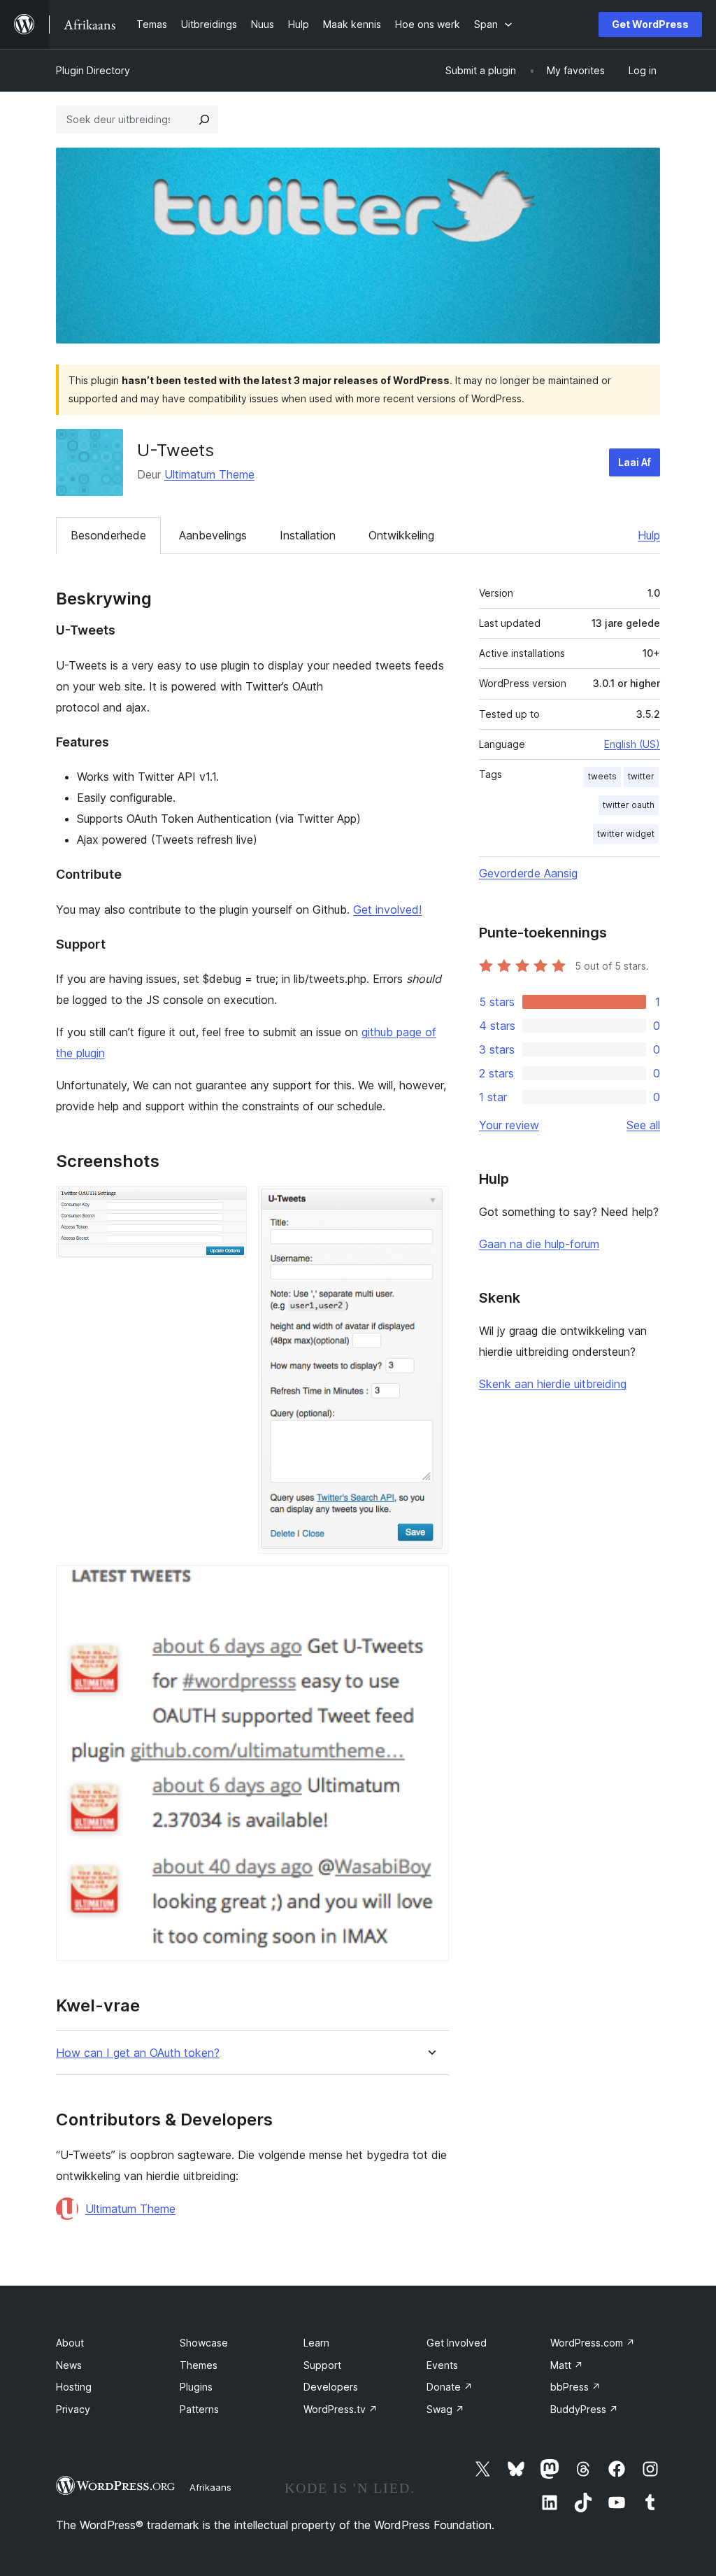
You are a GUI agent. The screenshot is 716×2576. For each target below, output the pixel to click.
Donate (450, 2387)
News (69, 2365)
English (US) (632, 744)
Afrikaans (210, 2487)
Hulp (649, 535)
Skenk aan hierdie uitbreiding (553, 1384)
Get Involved (457, 2343)
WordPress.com (593, 2343)
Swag (445, 2409)
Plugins (196, 2387)
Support (322, 2365)
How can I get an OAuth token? (138, 2053)
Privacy (73, 2409)
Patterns (199, 2409)
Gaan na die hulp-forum (539, 1244)
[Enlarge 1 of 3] (228, 1205)
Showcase (204, 2343)
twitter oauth (629, 805)
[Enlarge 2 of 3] (430, 1205)
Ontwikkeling (401, 535)
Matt (567, 2365)
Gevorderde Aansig (528, 873)
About (70, 2343)
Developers (331, 2387)
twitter (641, 776)
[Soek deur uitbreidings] (204, 120)
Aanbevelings (213, 535)
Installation (308, 535)
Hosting (74, 2387)
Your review (509, 1125)
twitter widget (626, 834)
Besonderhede (108, 535)
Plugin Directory (93, 70)
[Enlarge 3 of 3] (430, 1584)
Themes (199, 2365)
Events (442, 2365)
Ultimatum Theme (209, 474)
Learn (316, 2343)
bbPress (575, 2387)
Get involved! (387, 910)
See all (643, 1125)
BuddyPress (584, 2409)
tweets (602, 776)
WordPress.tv (341, 2409)
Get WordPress (650, 24)
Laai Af (635, 462)
